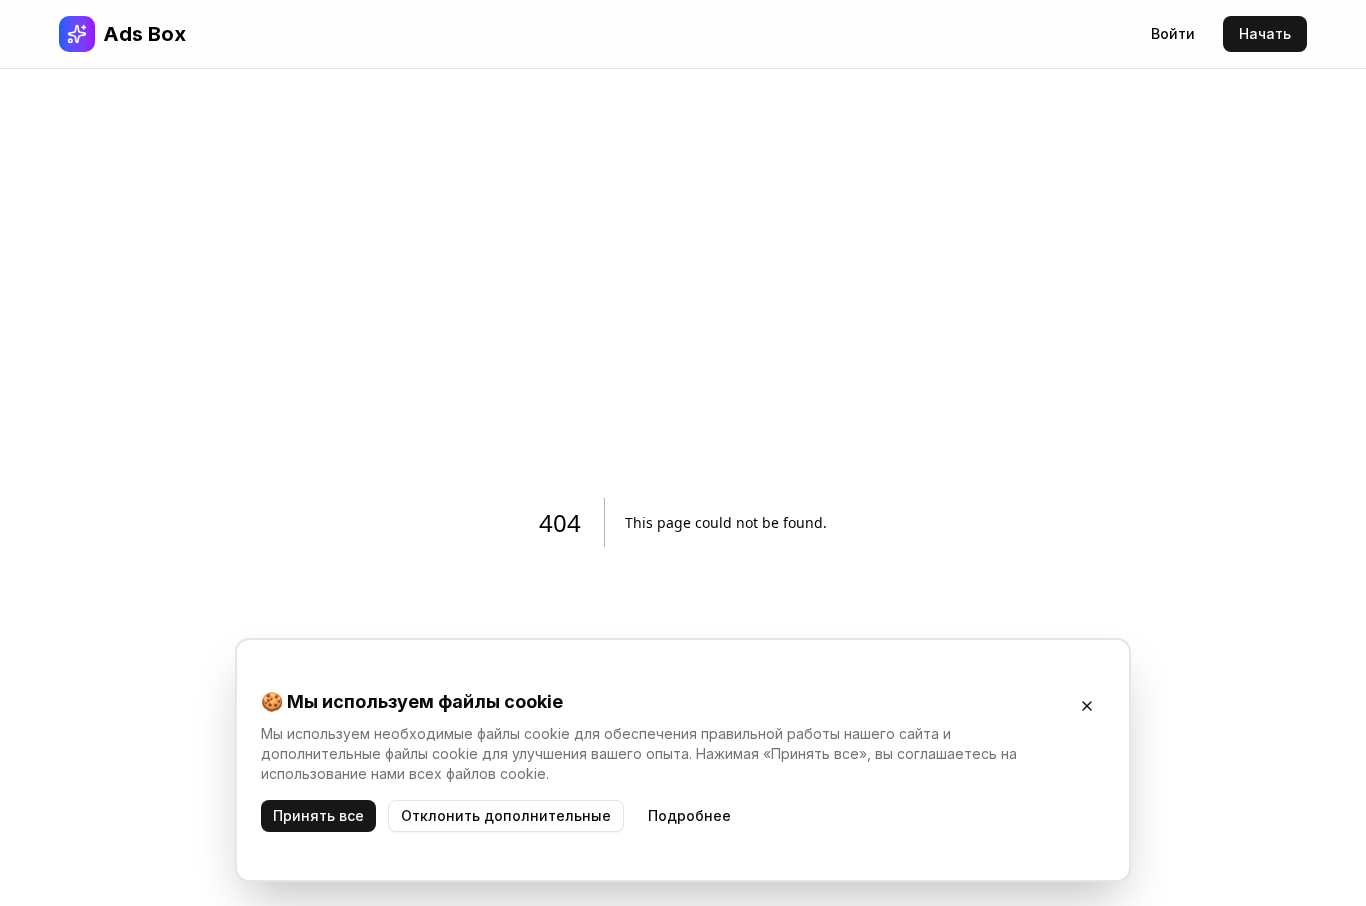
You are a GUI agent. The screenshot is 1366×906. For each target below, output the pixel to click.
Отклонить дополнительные (506, 815)
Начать (1265, 33)
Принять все (318, 815)
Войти (1173, 33)
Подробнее (689, 815)
